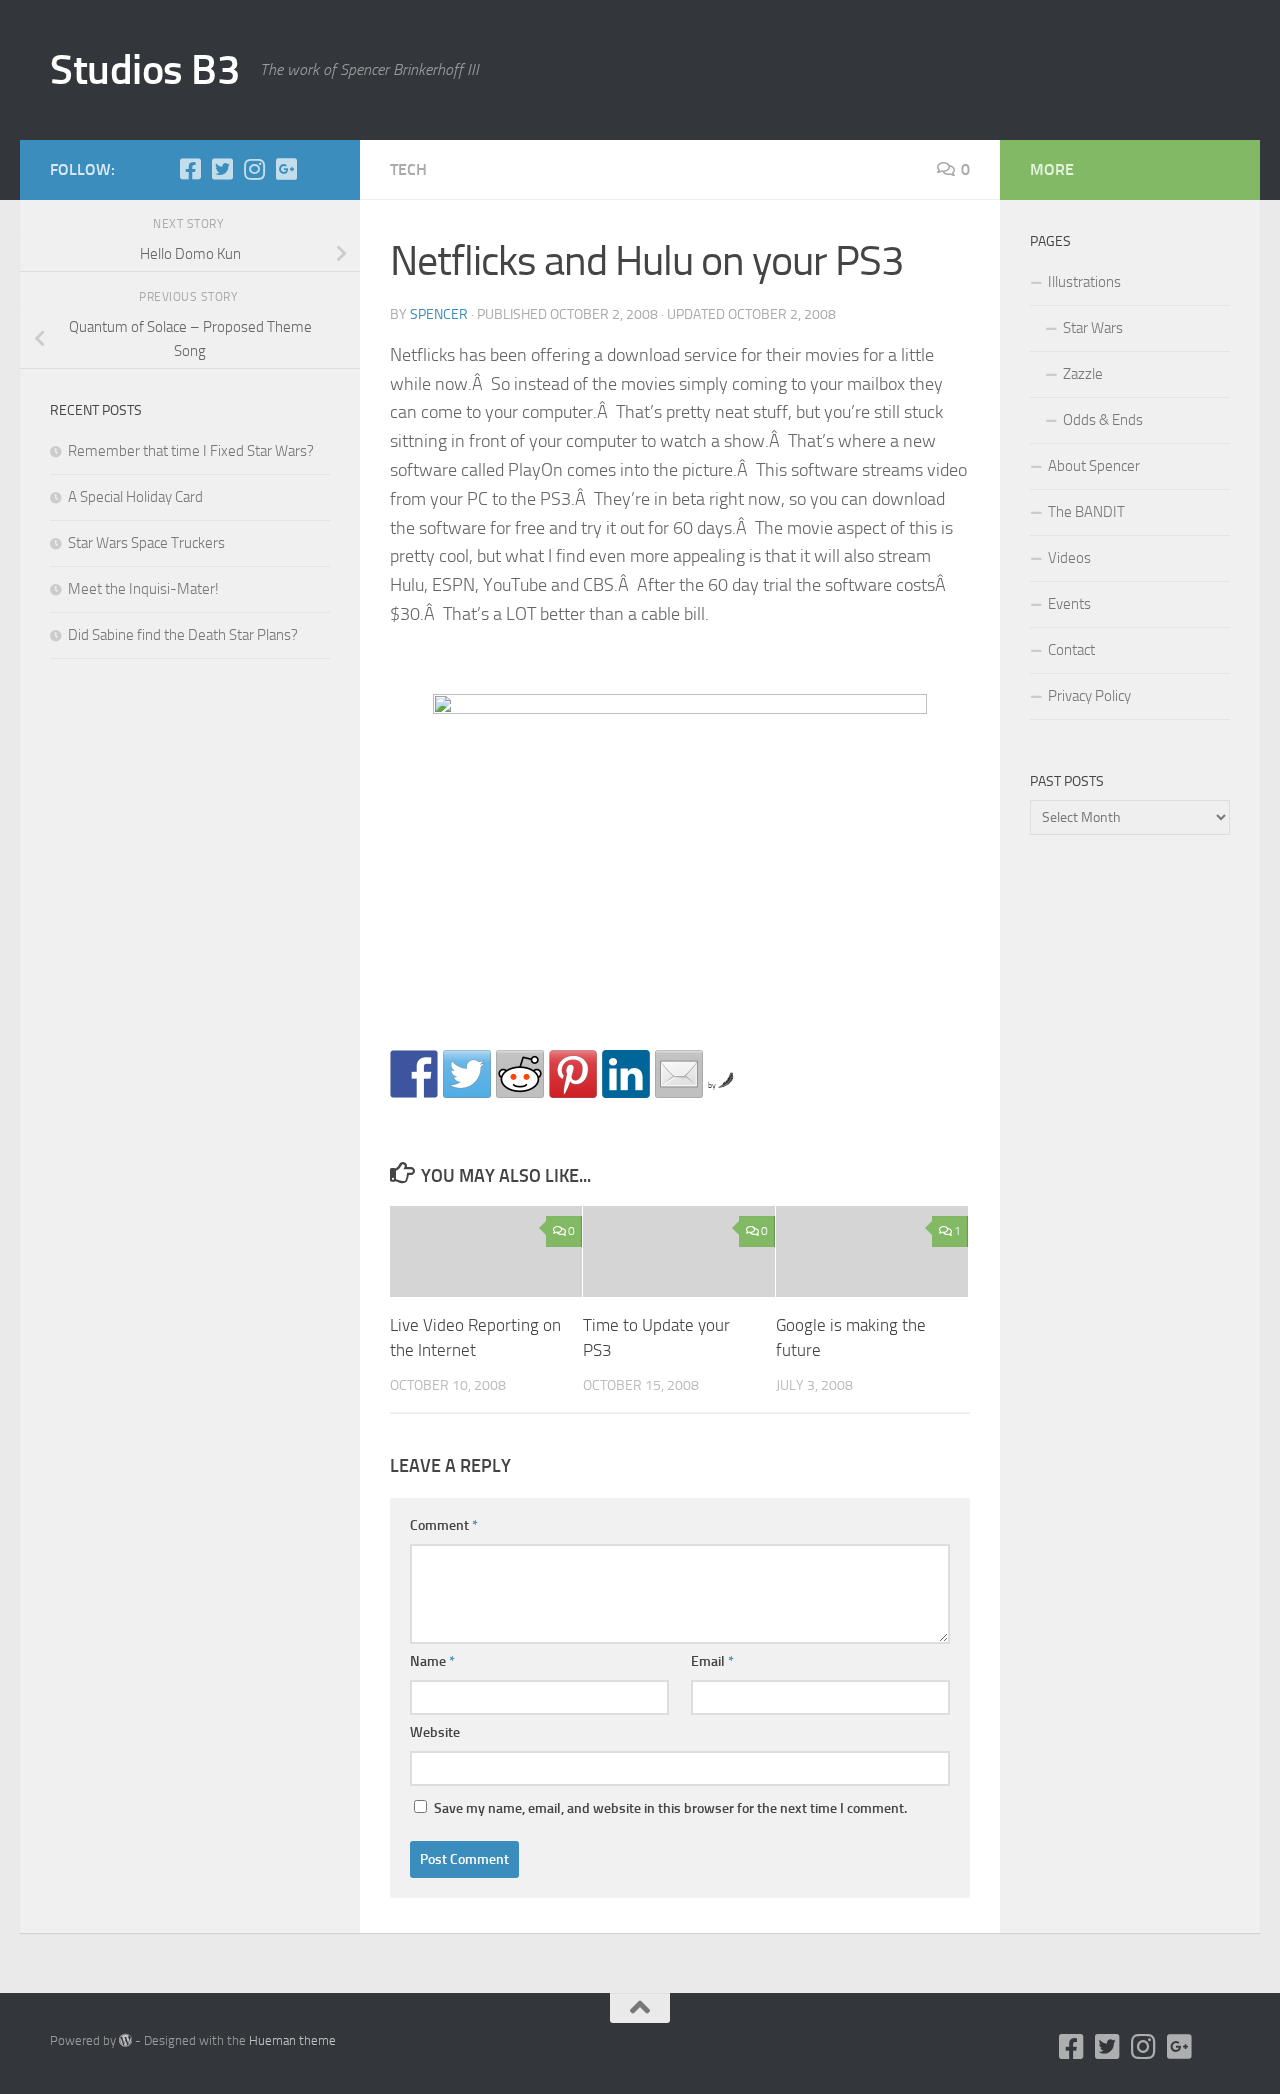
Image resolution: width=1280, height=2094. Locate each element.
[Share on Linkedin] (626, 1074)
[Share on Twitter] (467, 1074)
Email (712, 1661)
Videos (1069, 558)
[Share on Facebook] (414, 1074)
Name (432, 1661)
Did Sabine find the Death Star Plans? (183, 635)
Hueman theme (292, 2040)
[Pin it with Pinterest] (573, 1074)
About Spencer (1094, 466)
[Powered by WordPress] (125, 2040)
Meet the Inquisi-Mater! (143, 589)
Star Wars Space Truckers (146, 543)
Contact (1071, 650)
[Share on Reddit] (520, 1074)
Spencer (439, 314)
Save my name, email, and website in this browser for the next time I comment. (670, 1808)
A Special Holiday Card (135, 497)
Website (435, 1732)
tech (408, 169)
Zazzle (1083, 374)
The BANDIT (1086, 512)
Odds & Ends (1103, 420)
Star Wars (1093, 328)
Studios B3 (145, 70)
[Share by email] (679, 1074)
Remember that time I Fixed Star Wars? (191, 451)
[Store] (318, 169)
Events (1069, 604)
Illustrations (1084, 282)
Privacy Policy (1089, 696)
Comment (444, 1525)
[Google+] (286, 169)
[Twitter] (222, 169)
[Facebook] (190, 169)
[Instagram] (254, 169)
